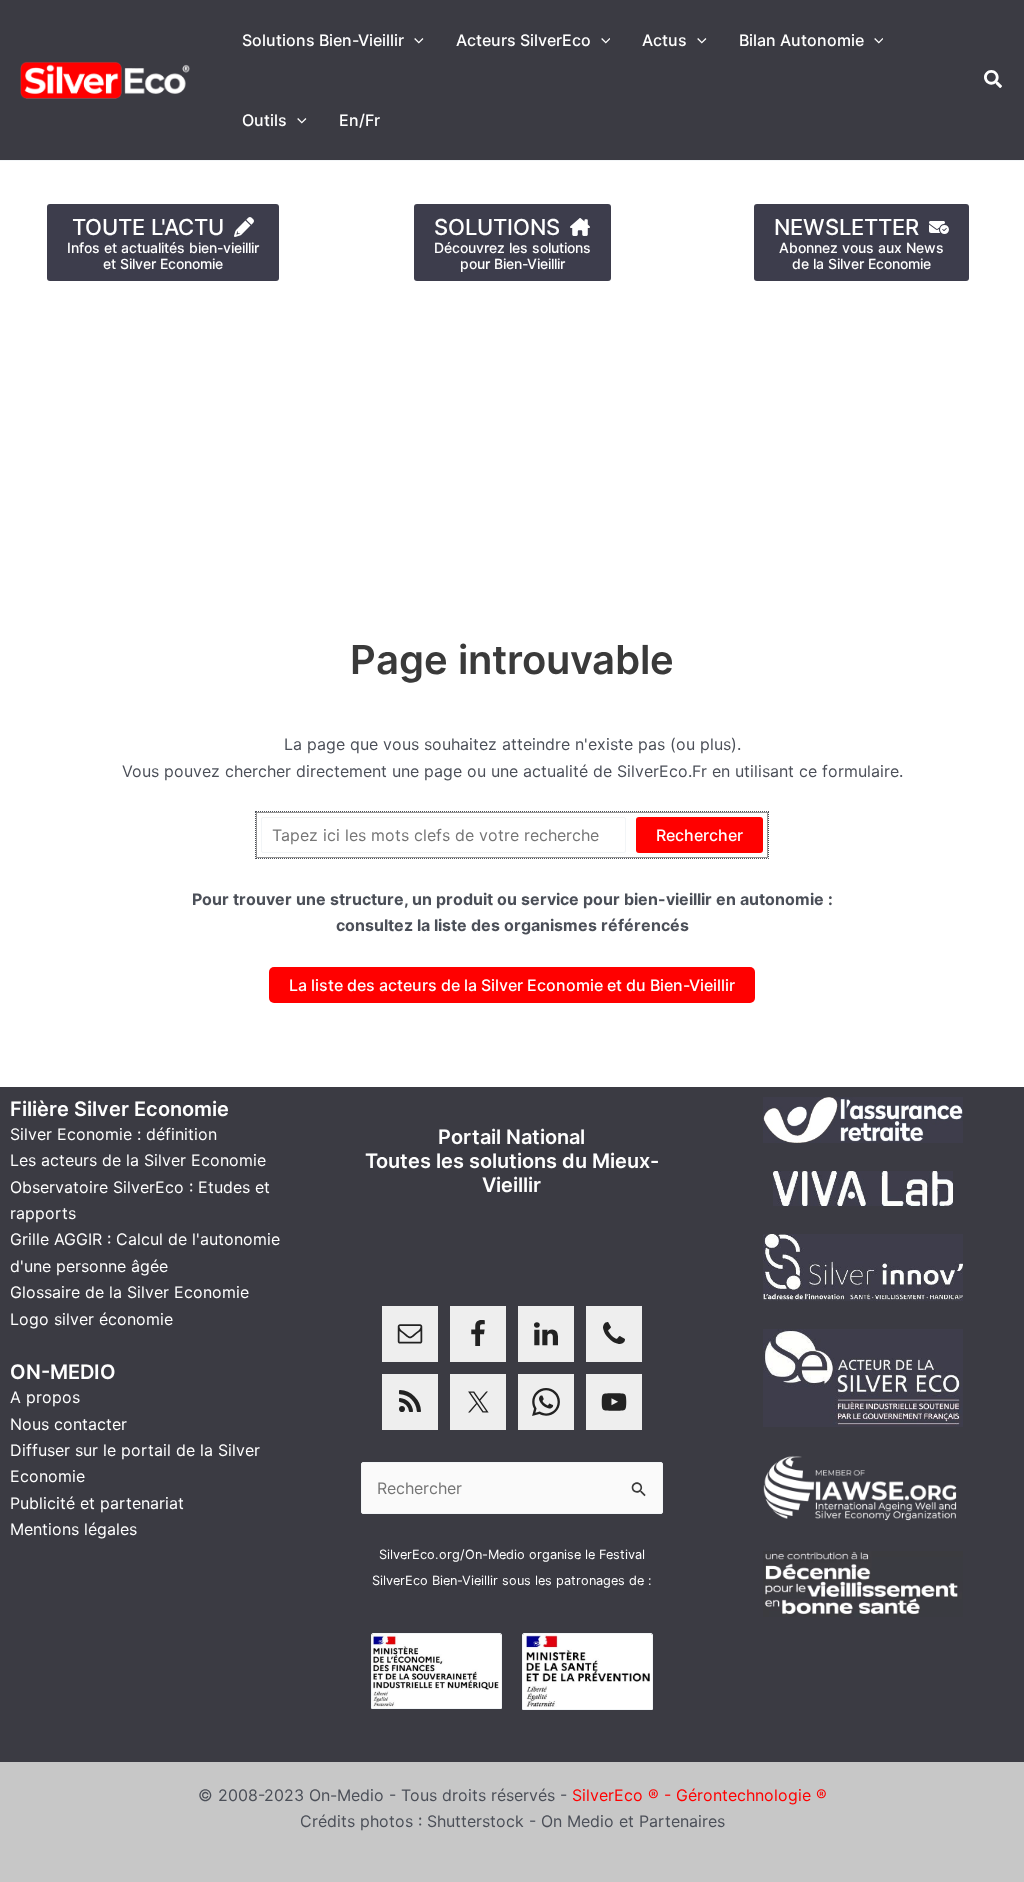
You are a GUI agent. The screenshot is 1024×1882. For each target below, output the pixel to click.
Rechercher (699, 835)
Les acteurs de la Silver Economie (138, 1160)
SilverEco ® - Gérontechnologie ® (699, 1795)
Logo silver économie (91, 1319)
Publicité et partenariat (97, 1503)
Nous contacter (68, 1424)
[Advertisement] (512, 449)
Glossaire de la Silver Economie (129, 1292)
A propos (45, 1397)
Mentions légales (73, 1529)
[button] (414, 40)
